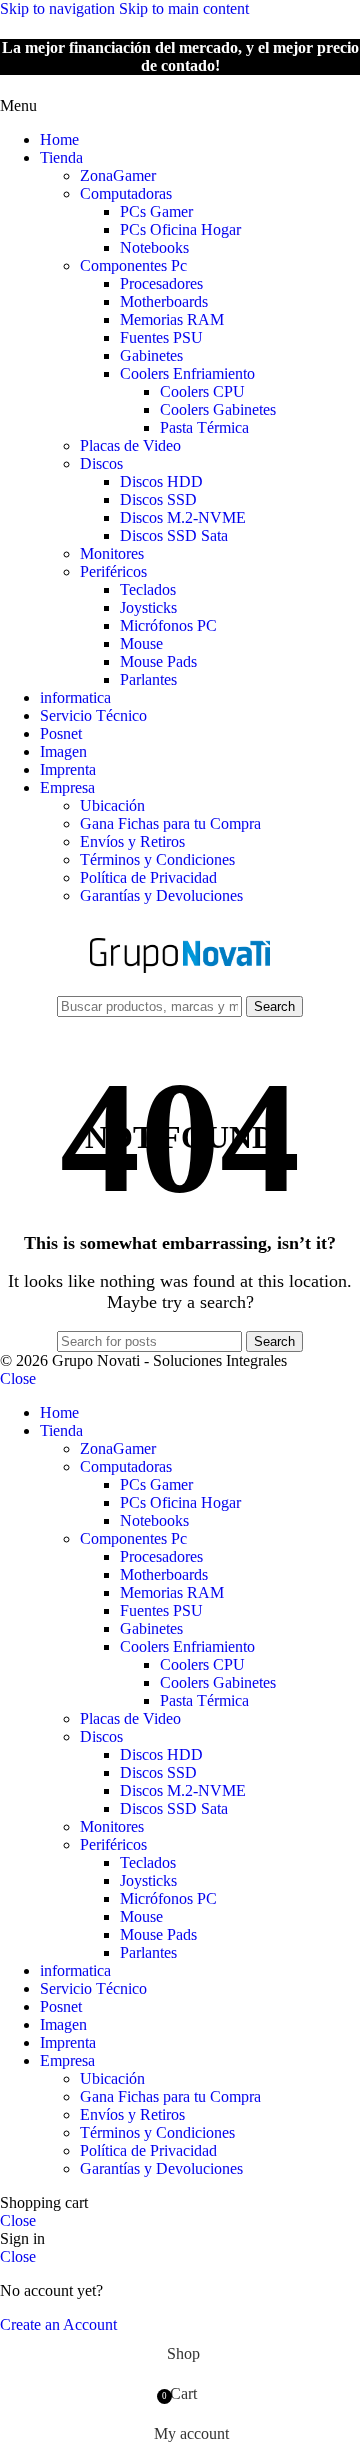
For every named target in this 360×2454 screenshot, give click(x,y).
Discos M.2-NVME (183, 517)
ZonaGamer (118, 175)
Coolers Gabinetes (218, 409)
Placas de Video (130, 445)
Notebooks (154, 247)
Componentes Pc (133, 265)
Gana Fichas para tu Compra (170, 823)
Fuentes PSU (161, 337)
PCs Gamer (156, 211)
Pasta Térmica (204, 427)
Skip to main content (184, 8)
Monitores (112, 553)
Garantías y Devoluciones (161, 895)
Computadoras (126, 193)
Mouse (141, 643)
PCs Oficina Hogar (180, 229)
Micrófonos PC (168, 625)
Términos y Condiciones (157, 859)
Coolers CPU (202, 391)
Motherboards (164, 301)
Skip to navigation (59, 8)
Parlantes (148, 679)
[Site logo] (180, 985)
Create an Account (58, 2324)
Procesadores (161, 283)
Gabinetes (151, 355)
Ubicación (112, 805)
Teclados (148, 589)
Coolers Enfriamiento (187, 373)
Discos (101, 463)
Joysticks (148, 607)
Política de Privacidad (148, 877)
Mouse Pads (158, 661)
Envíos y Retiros (132, 841)
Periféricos (113, 571)
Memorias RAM (172, 319)
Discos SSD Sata (174, 535)
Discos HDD (161, 481)
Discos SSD (158, 499)
